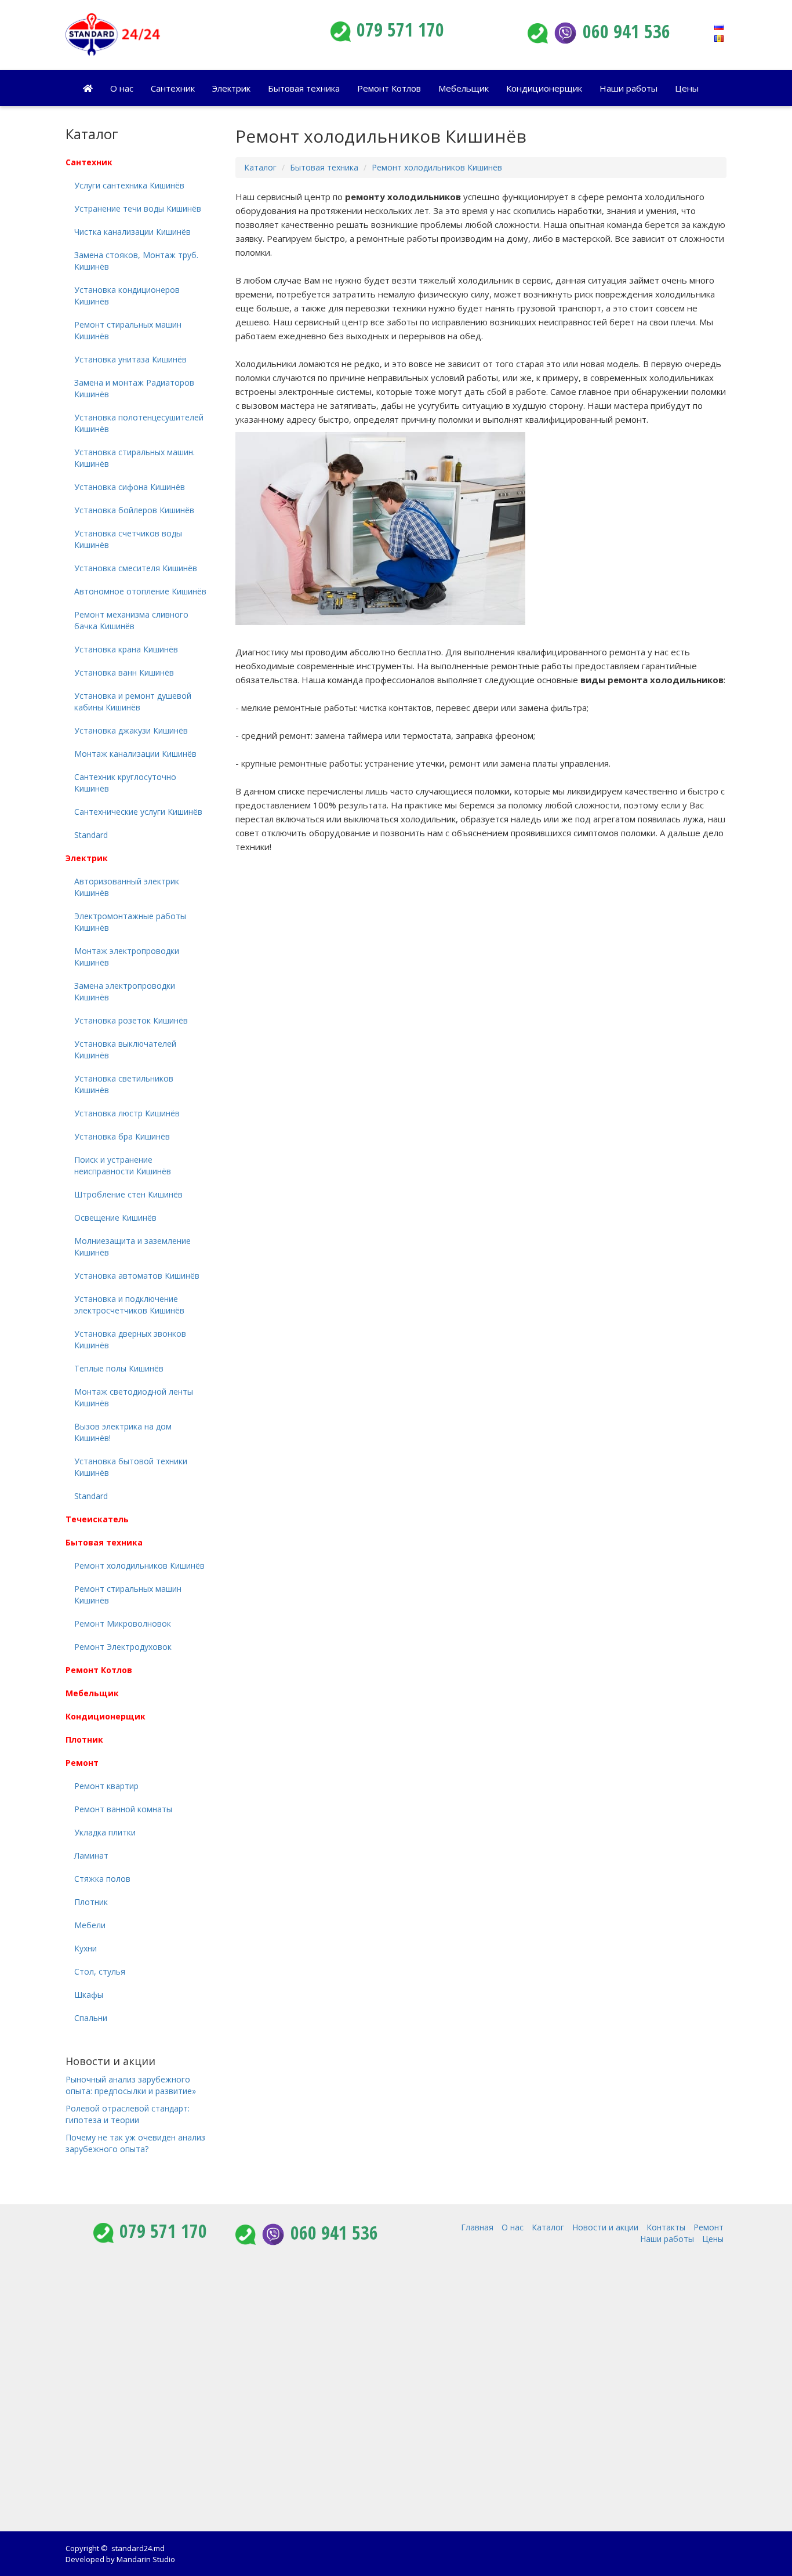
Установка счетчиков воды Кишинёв (128, 539)
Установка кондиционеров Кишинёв (127, 295)
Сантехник (173, 88)
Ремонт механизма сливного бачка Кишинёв (131, 620)
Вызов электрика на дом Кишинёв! (123, 1432)
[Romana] (719, 37)
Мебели (90, 1925)
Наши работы (628, 88)
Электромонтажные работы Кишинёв (130, 922)
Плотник (84, 1739)
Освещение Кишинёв (115, 1218)
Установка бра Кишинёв (122, 1136)
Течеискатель (97, 1519)
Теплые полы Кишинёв (119, 1368)
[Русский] (719, 26)
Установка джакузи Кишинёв (131, 730)
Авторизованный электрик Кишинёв (127, 887)
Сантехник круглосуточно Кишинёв (125, 783)
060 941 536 (626, 31)
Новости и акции (110, 2061)
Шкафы (89, 1995)
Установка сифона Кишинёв (130, 487)
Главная (477, 2227)
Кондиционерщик (544, 88)
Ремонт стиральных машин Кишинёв (128, 330)
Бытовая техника (304, 88)
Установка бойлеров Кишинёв (134, 510)
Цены (687, 88)
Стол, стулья (100, 1971)
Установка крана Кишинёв (126, 649)
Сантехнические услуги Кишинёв (138, 812)
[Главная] (88, 88)
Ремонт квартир (106, 1786)
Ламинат (91, 1855)
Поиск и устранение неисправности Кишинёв (123, 1165)
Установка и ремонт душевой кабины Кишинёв (133, 701)
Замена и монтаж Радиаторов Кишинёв (134, 388)
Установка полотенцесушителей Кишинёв (139, 423)
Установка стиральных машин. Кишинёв (135, 458)
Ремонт (82, 1763)
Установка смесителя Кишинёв (136, 568)
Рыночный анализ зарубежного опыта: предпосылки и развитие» (131, 2085)
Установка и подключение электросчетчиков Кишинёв (129, 1305)
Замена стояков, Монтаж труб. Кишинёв (136, 261)
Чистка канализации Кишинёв (132, 232)
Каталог (260, 167)
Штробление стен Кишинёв (128, 1194)
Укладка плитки (105, 1832)
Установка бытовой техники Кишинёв (131, 1467)
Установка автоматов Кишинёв (137, 1276)
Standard (91, 835)
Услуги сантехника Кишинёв (129, 185)
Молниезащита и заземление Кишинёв (132, 1247)
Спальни (91, 2018)
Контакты (666, 2227)
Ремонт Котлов (389, 88)
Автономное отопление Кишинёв (140, 591)
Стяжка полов (102, 1879)
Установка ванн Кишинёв (124, 672)
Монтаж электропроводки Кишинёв (127, 957)
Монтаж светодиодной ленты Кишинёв (134, 1397)
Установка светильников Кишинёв (124, 1084)
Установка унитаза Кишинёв (130, 359)
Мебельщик (464, 88)
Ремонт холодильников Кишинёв (437, 167)
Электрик (231, 88)
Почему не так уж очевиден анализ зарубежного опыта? (135, 2143)
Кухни (86, 1948)
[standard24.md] (170, 35)
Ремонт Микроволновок (123, 1623)
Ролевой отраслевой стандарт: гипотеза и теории (128, 2114)
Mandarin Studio (146, 2559)
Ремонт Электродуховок (123, 1647)
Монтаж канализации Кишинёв (135, 754)
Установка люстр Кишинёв (127, 1113)
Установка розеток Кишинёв (131, 1020)
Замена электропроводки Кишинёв (125, 991)
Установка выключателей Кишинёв (125, 1049)
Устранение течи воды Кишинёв (138, 208)
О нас (122, 88)
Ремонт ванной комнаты (123, 1809)
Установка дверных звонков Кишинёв (130, 1339)
